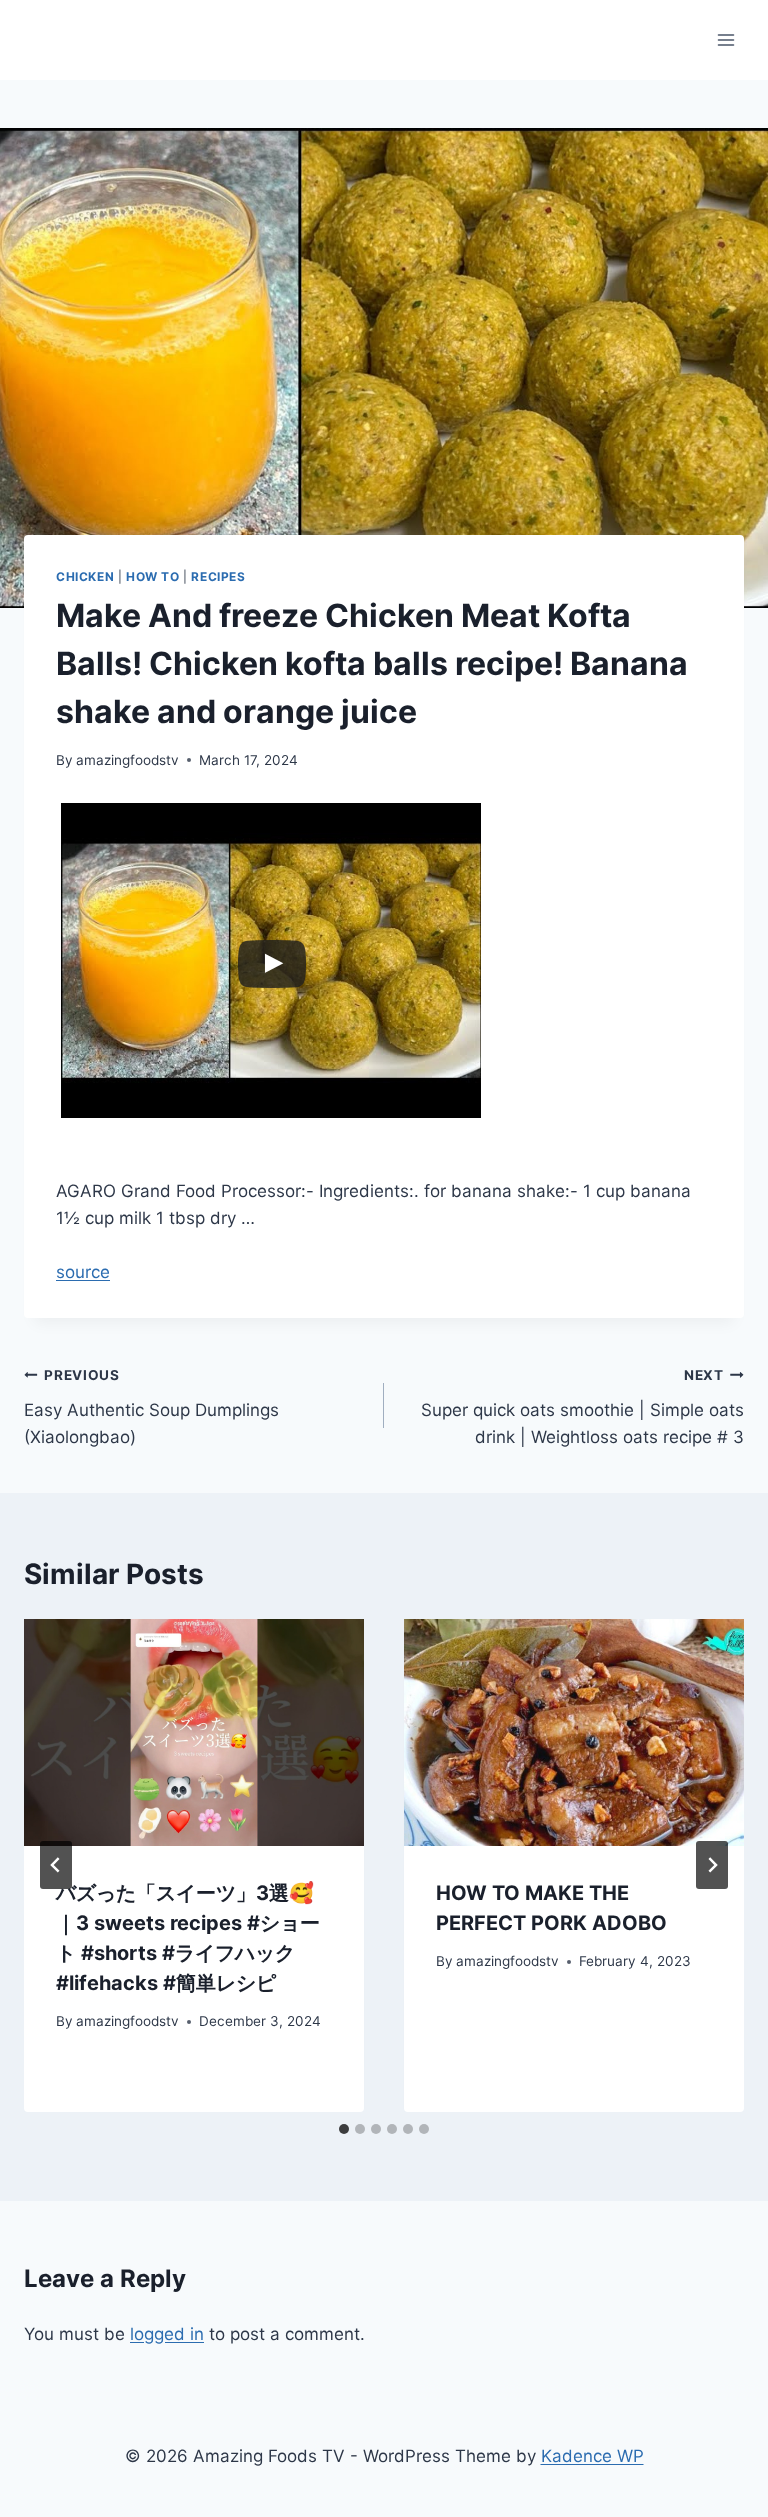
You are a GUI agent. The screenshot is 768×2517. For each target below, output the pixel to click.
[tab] (344, 2129)
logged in (167, 2334)
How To (153, 576)
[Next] (712, 1865)
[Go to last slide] (56, 1865)
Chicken (85, 576)
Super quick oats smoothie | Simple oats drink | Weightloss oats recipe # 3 (582, 1407)
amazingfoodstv (127, 760)
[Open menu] (725, 39)
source (83, 1272)
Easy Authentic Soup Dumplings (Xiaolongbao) (151, 1407)
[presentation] (194, 1732)
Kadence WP (592, 2456)
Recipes (218, 576)
